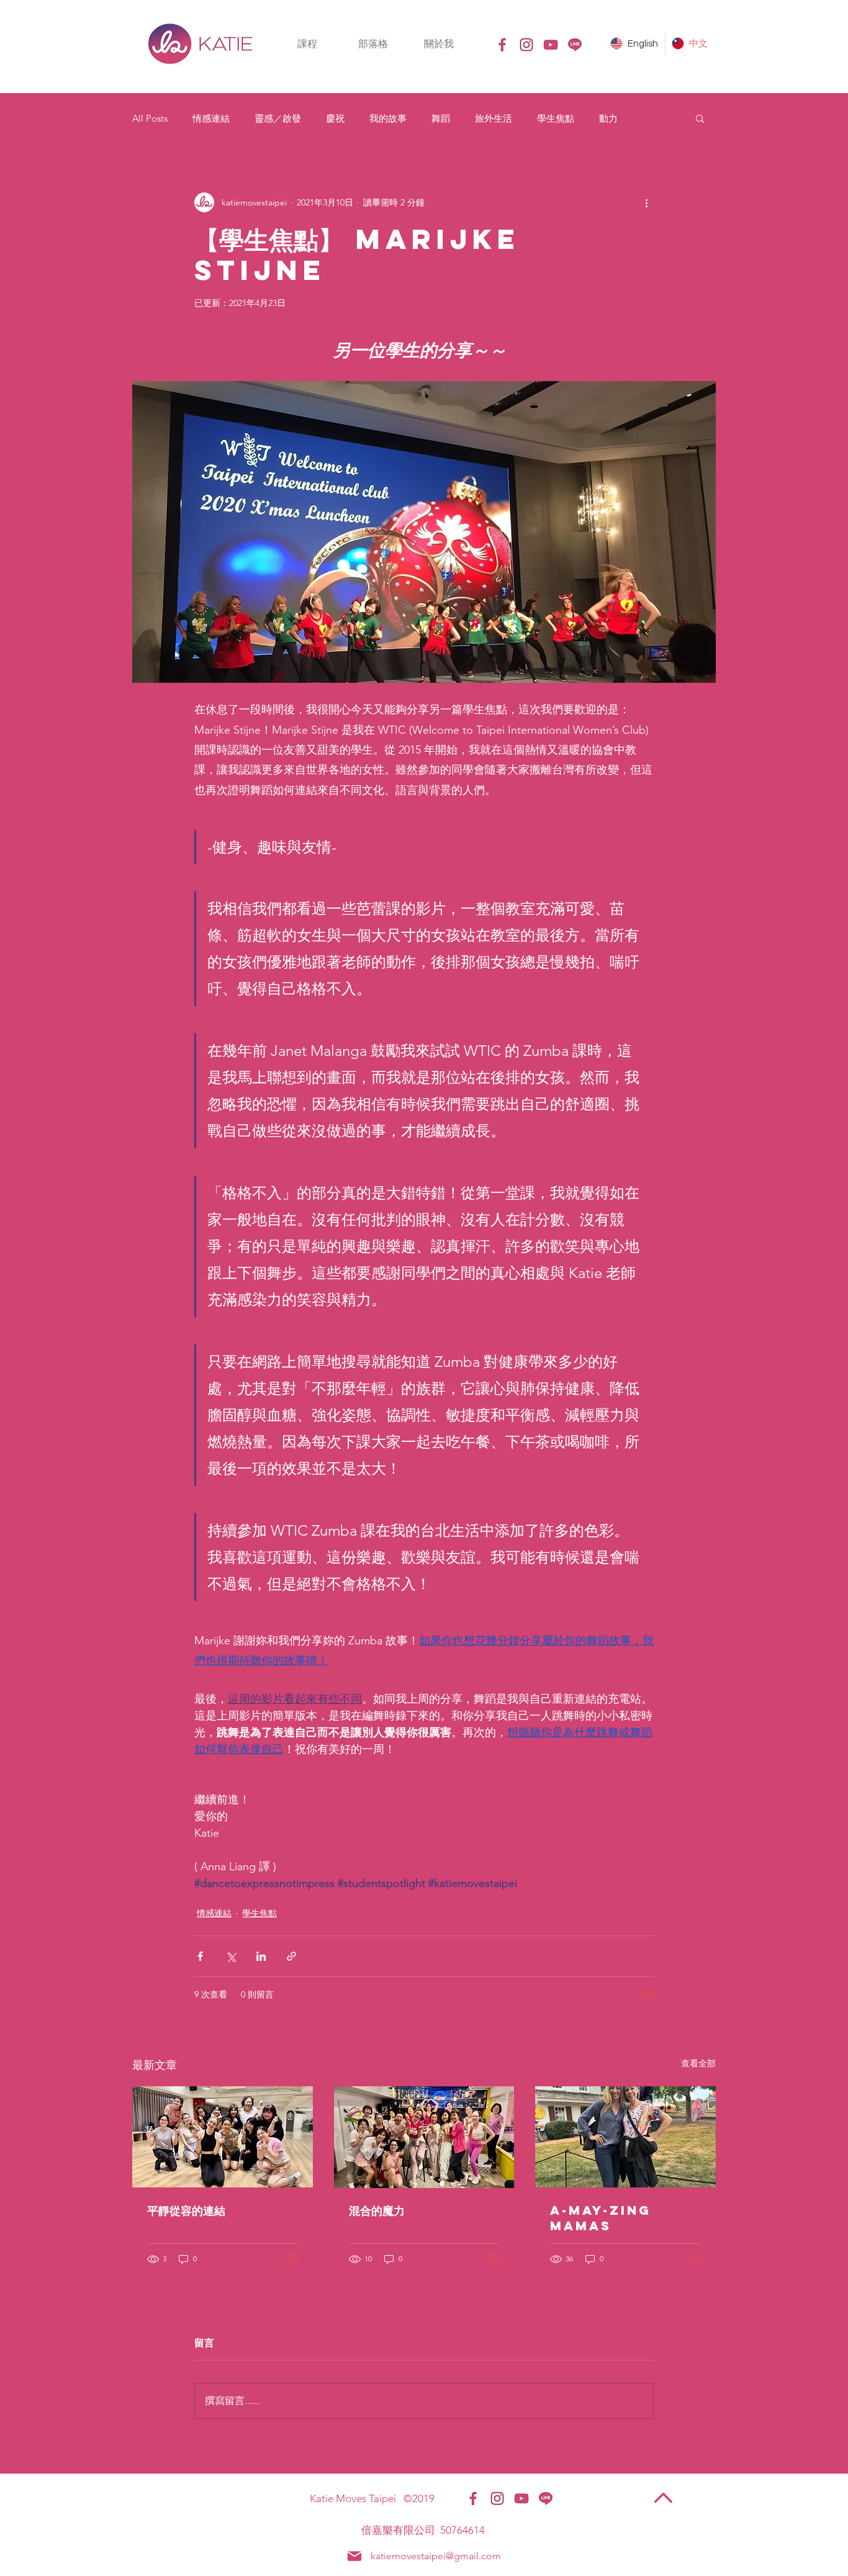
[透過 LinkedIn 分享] (261, 1956)
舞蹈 (441, 118)
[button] (307, 44)
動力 (608, 118)
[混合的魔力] (424, 2137)
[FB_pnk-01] (502, 45)
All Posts (150, 118)
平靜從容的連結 (186, 2210)
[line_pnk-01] (575, 45)
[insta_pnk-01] (526, 45)
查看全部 (698, 2063)
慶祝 (335, 118)
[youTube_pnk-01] (551, 45)
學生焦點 (556, 118)
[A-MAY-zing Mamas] (625, 2137)
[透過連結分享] (291, 1956)
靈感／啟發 (278, 118)
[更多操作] (646, 202)
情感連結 (211, 118)
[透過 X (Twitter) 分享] (231, 1956)
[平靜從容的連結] (223, 2137)
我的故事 (388, 118)
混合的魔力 (377, 2210)
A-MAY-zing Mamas (601, 2218)
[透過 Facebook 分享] (200, 1956)
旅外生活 (494, 118)
